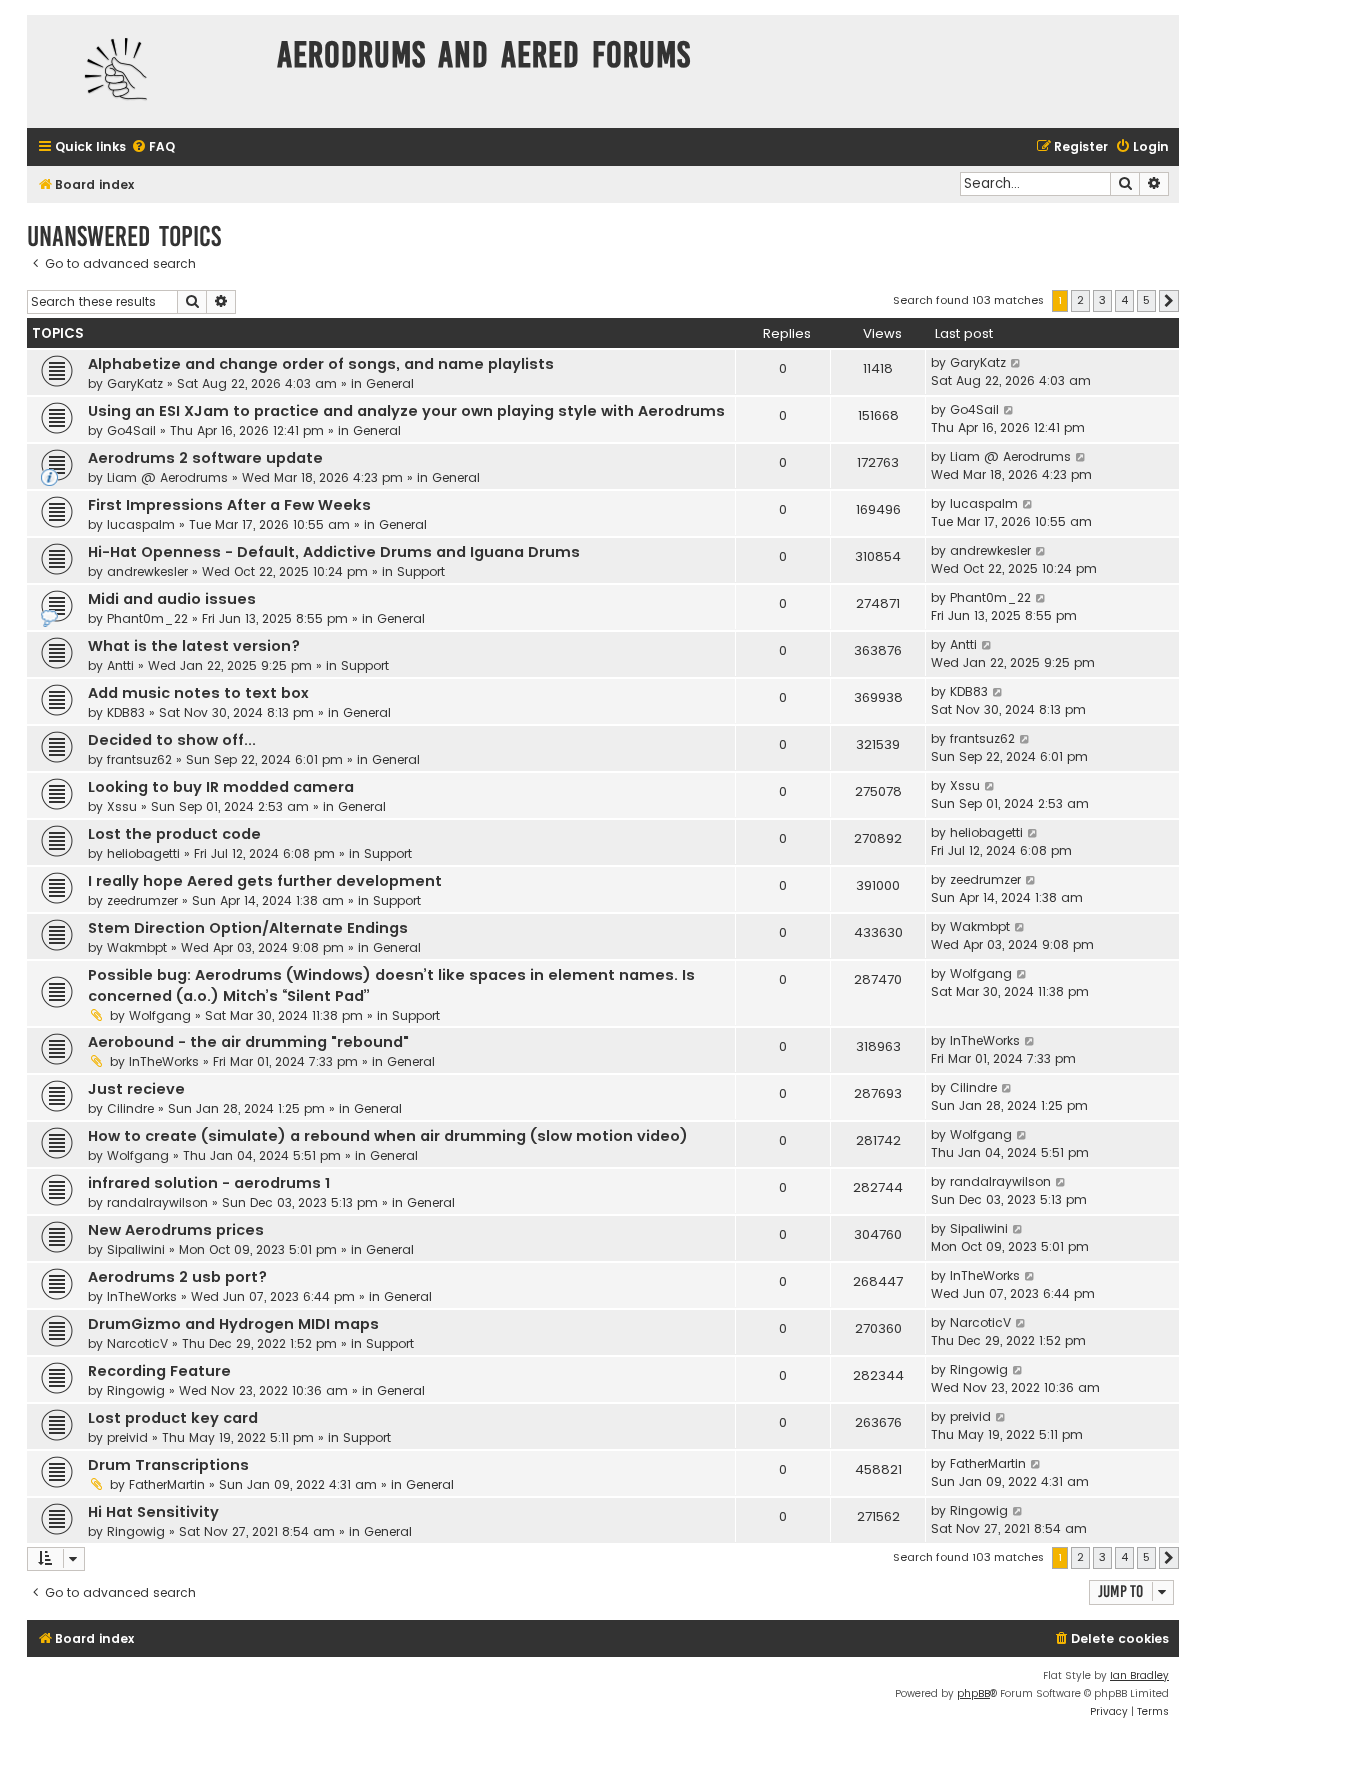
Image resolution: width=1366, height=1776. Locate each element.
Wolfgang (160, 1015)
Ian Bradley (1139, 1675)
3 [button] (1102, 300)
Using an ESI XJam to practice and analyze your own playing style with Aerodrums (406, 411)
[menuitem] (153, 147)
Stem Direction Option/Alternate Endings (248, 928)
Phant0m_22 (147, 618)
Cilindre (130, 1108)
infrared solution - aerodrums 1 (209, 1183)
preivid (127, 1437)
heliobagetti (143, 853)
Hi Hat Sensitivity (153, 1512)
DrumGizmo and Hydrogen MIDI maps (233, 1324)
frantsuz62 (139, 759)
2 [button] (1080, 300)
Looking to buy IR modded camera (221, 787)
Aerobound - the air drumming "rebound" (248, 1042)
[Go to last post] (1016, 363)
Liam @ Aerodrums (167, 477)
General (390, 383)
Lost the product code (174, 834)
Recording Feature (159, 1371)
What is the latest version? (194, 646)
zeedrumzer (142, 900)
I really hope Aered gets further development (265, 881)
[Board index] (147, 71)
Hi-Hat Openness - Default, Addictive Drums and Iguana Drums (334, 552)
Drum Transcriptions (168, 1465)
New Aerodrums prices (176, 1230)
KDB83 (126, 712)
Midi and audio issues (172, 599)
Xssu (122, 806)
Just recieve (136, 1089)
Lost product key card (173, 1418)
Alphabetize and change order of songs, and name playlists (321, 364)
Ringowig (136, 1390)
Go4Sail (131, 430)
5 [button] (1146, 300)
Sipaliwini (136, 1249)
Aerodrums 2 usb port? (177, 1277)
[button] (1169, 301)
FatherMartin (167, 1484)
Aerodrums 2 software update (205, 458)
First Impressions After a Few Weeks (229, 505)
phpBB (973, 1693)
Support (421, 571)
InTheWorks (164, 1061)
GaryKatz (135, 383)
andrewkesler (147, 571)
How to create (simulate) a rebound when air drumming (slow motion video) (388, 1136)
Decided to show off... (172, 740)
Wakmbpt (137, 947)
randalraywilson (157, 1202)
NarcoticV (137, 1343)
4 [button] (1124, 300)
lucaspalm (141, 524)
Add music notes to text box (198, 693)
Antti (120, 665)
